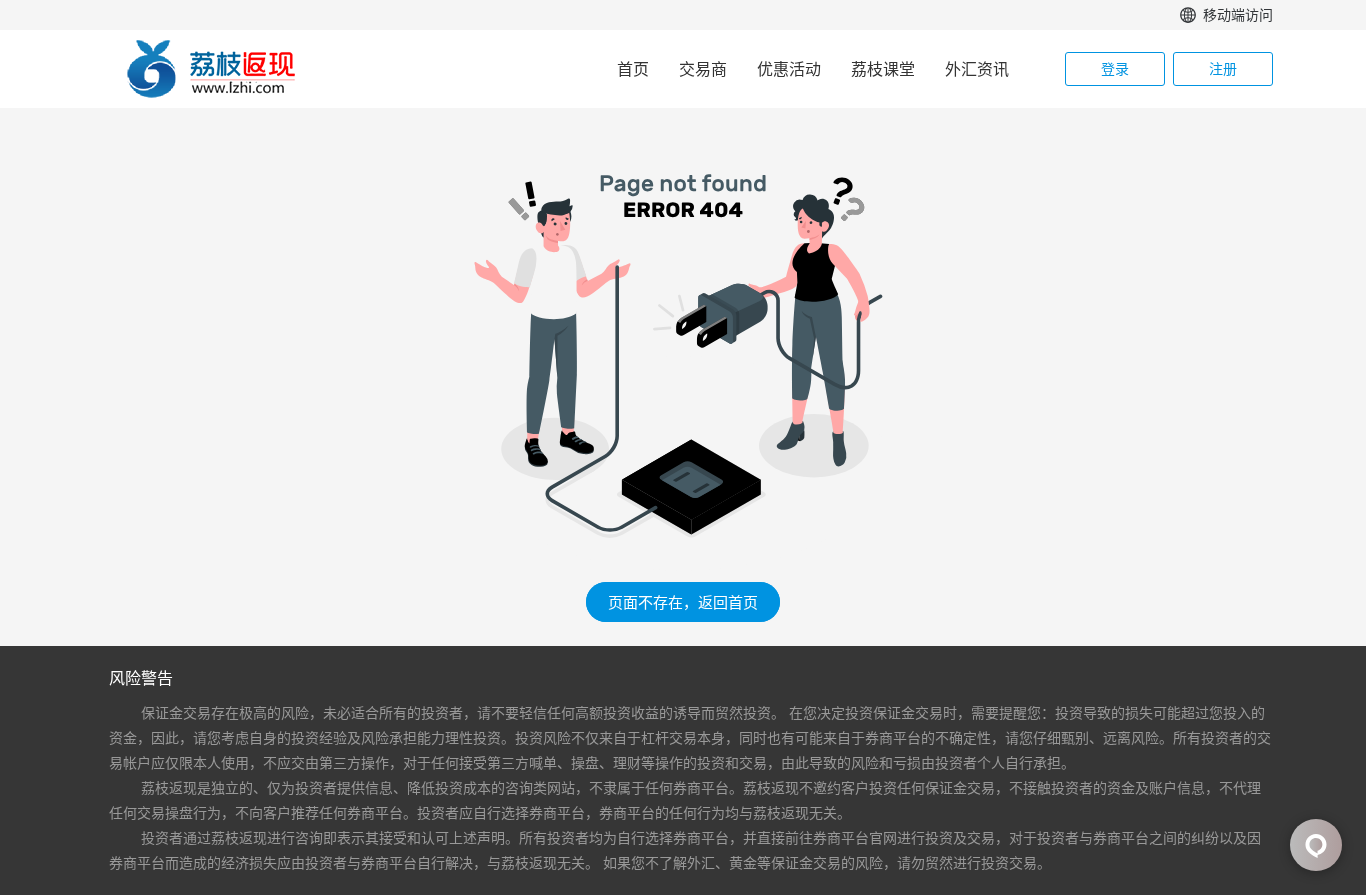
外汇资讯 (977, 69)
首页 (633, 69)
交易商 (703, 69)
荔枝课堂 (883, 69)
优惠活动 (789, 69)
